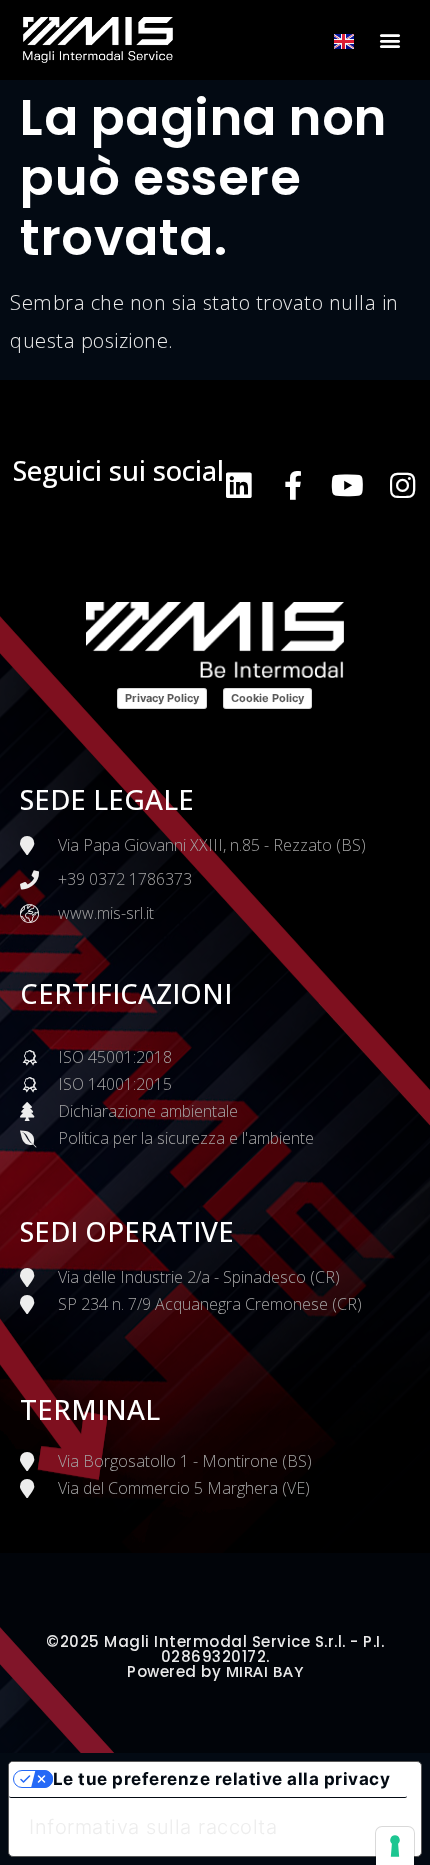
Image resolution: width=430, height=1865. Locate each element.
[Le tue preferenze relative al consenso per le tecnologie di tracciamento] (395, 1846)
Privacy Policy (162, 698)
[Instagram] (402, 485)
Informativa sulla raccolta (153, 1827)
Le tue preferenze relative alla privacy (222, 1779)
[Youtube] (347, 485)
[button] (391, 40)
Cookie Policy (267, 698)
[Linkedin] (238, 485)
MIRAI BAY (265, 1671)
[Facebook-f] (293, 485)
